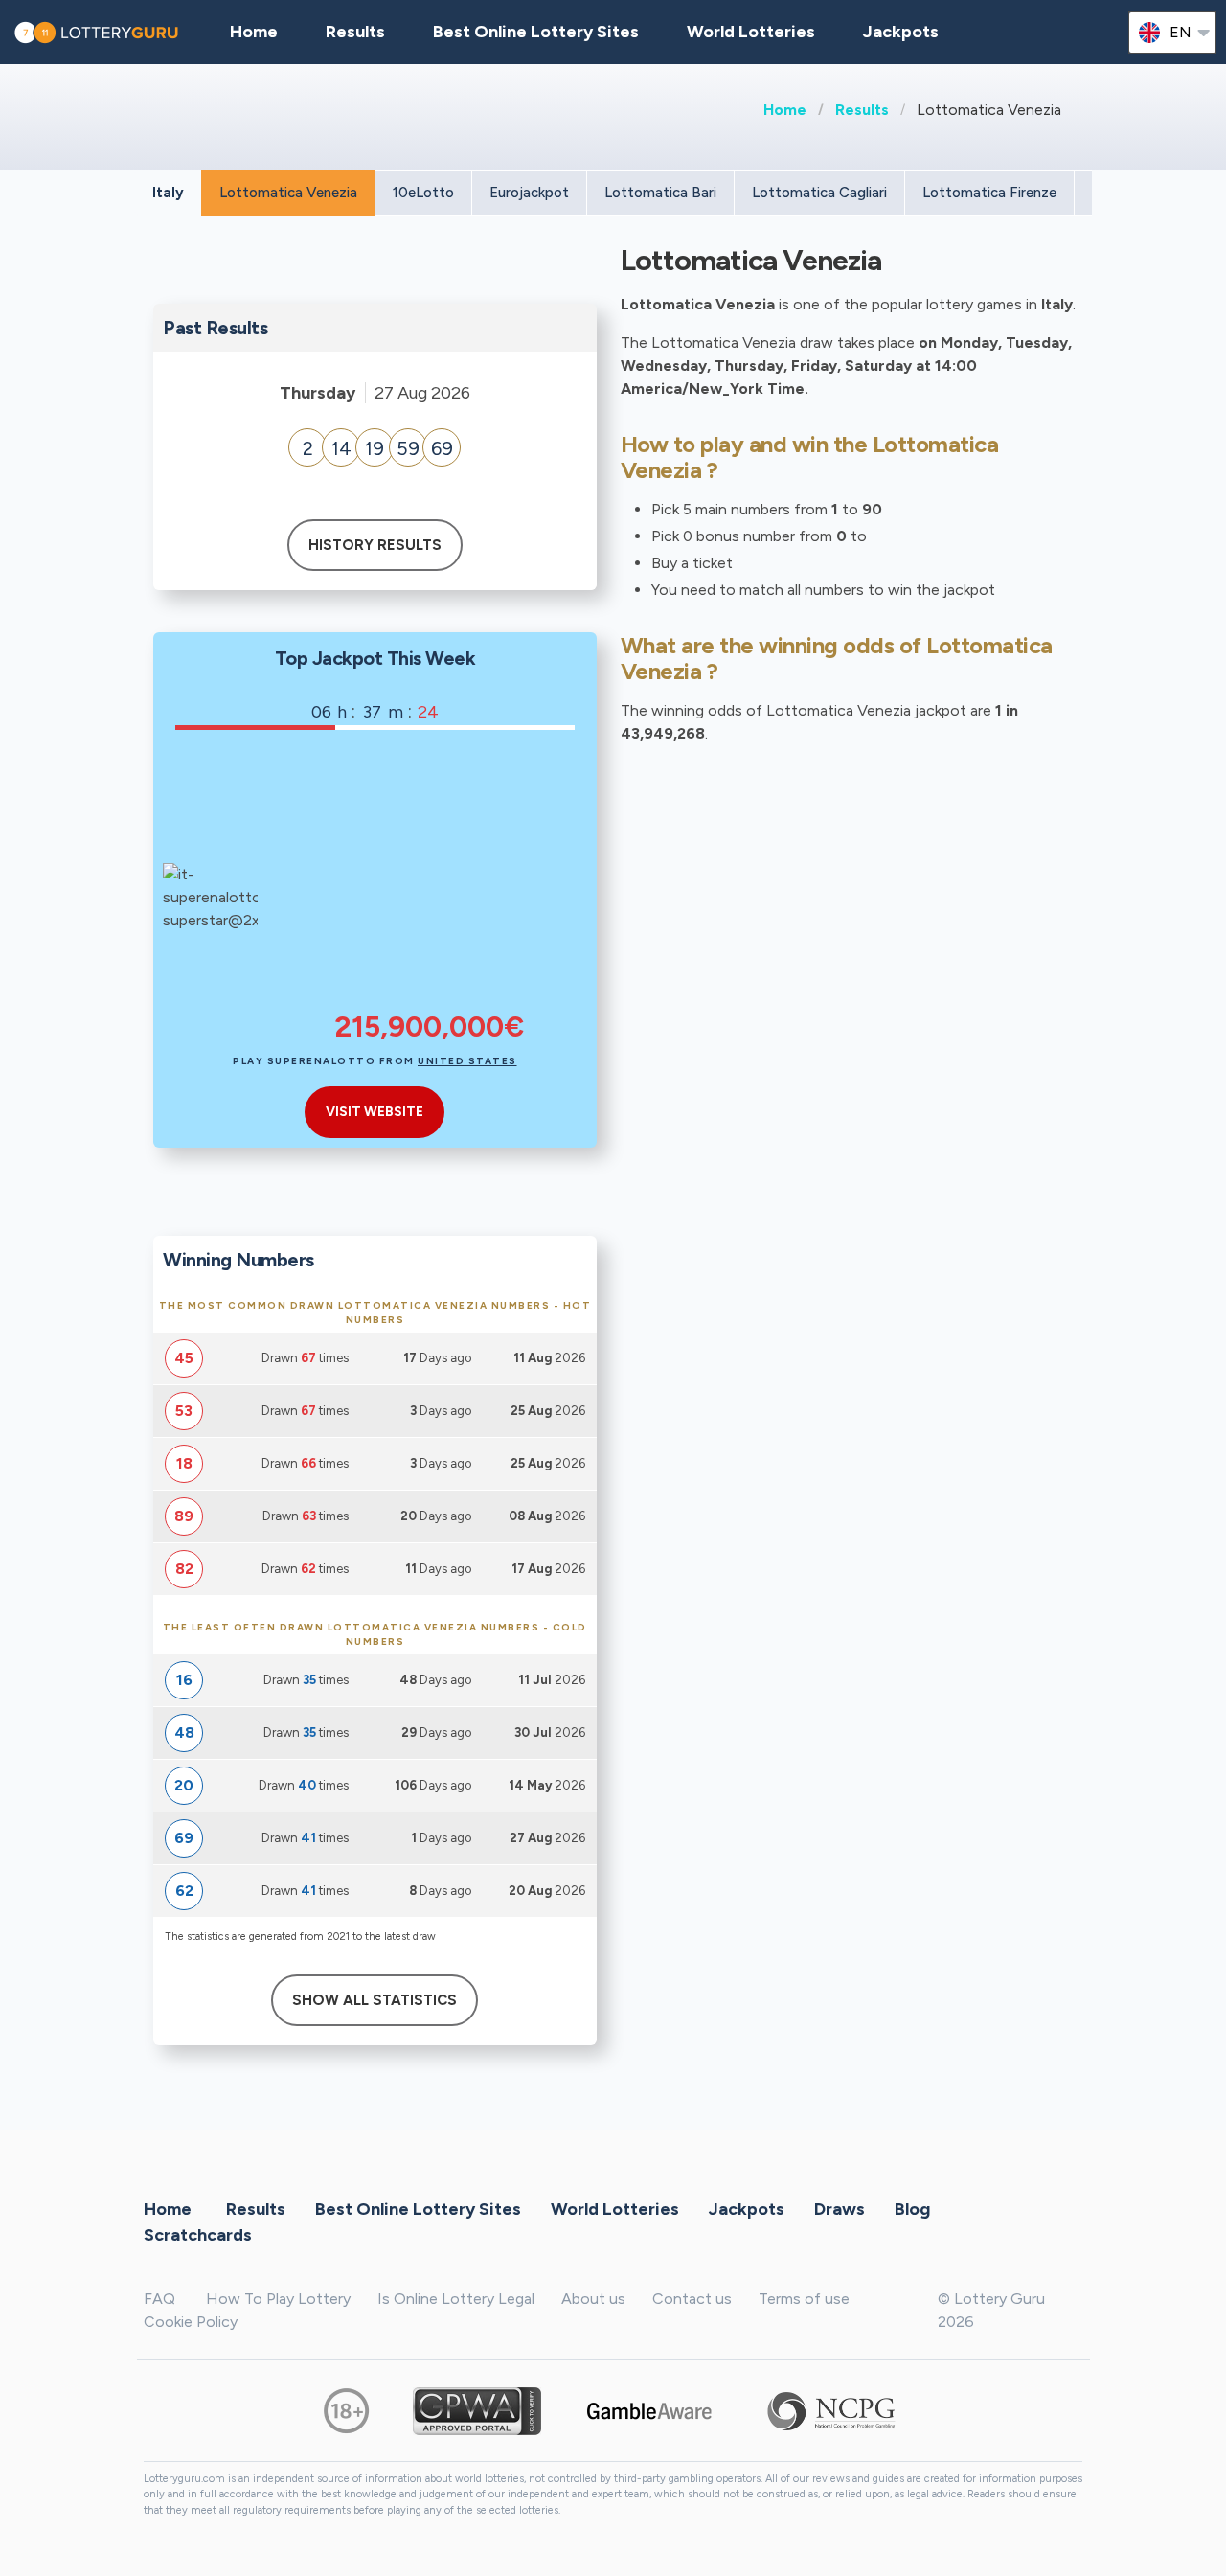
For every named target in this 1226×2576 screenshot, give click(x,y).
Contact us (692, 2299)
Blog (912, 2209)
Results (862, 110)
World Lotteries (751, 32)
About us (593, 2299)
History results (375, 545)
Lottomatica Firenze (989, 193)
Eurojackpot (529, 193)
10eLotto (423, 193)
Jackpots (901, 32)
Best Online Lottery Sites (536, 32)
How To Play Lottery (278, 2299)
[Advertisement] (429, 883)
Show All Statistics (375, 2000)
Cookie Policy (191, 2322)
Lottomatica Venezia (288, 193)
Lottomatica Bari (660, 193)
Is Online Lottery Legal (456, 2299)
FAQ (159, 2299)
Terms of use (804, 2299)
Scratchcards (198, 2235)
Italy (168, 193)
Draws (840, 2209)
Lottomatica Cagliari (819, 193)
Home (785, 110)
